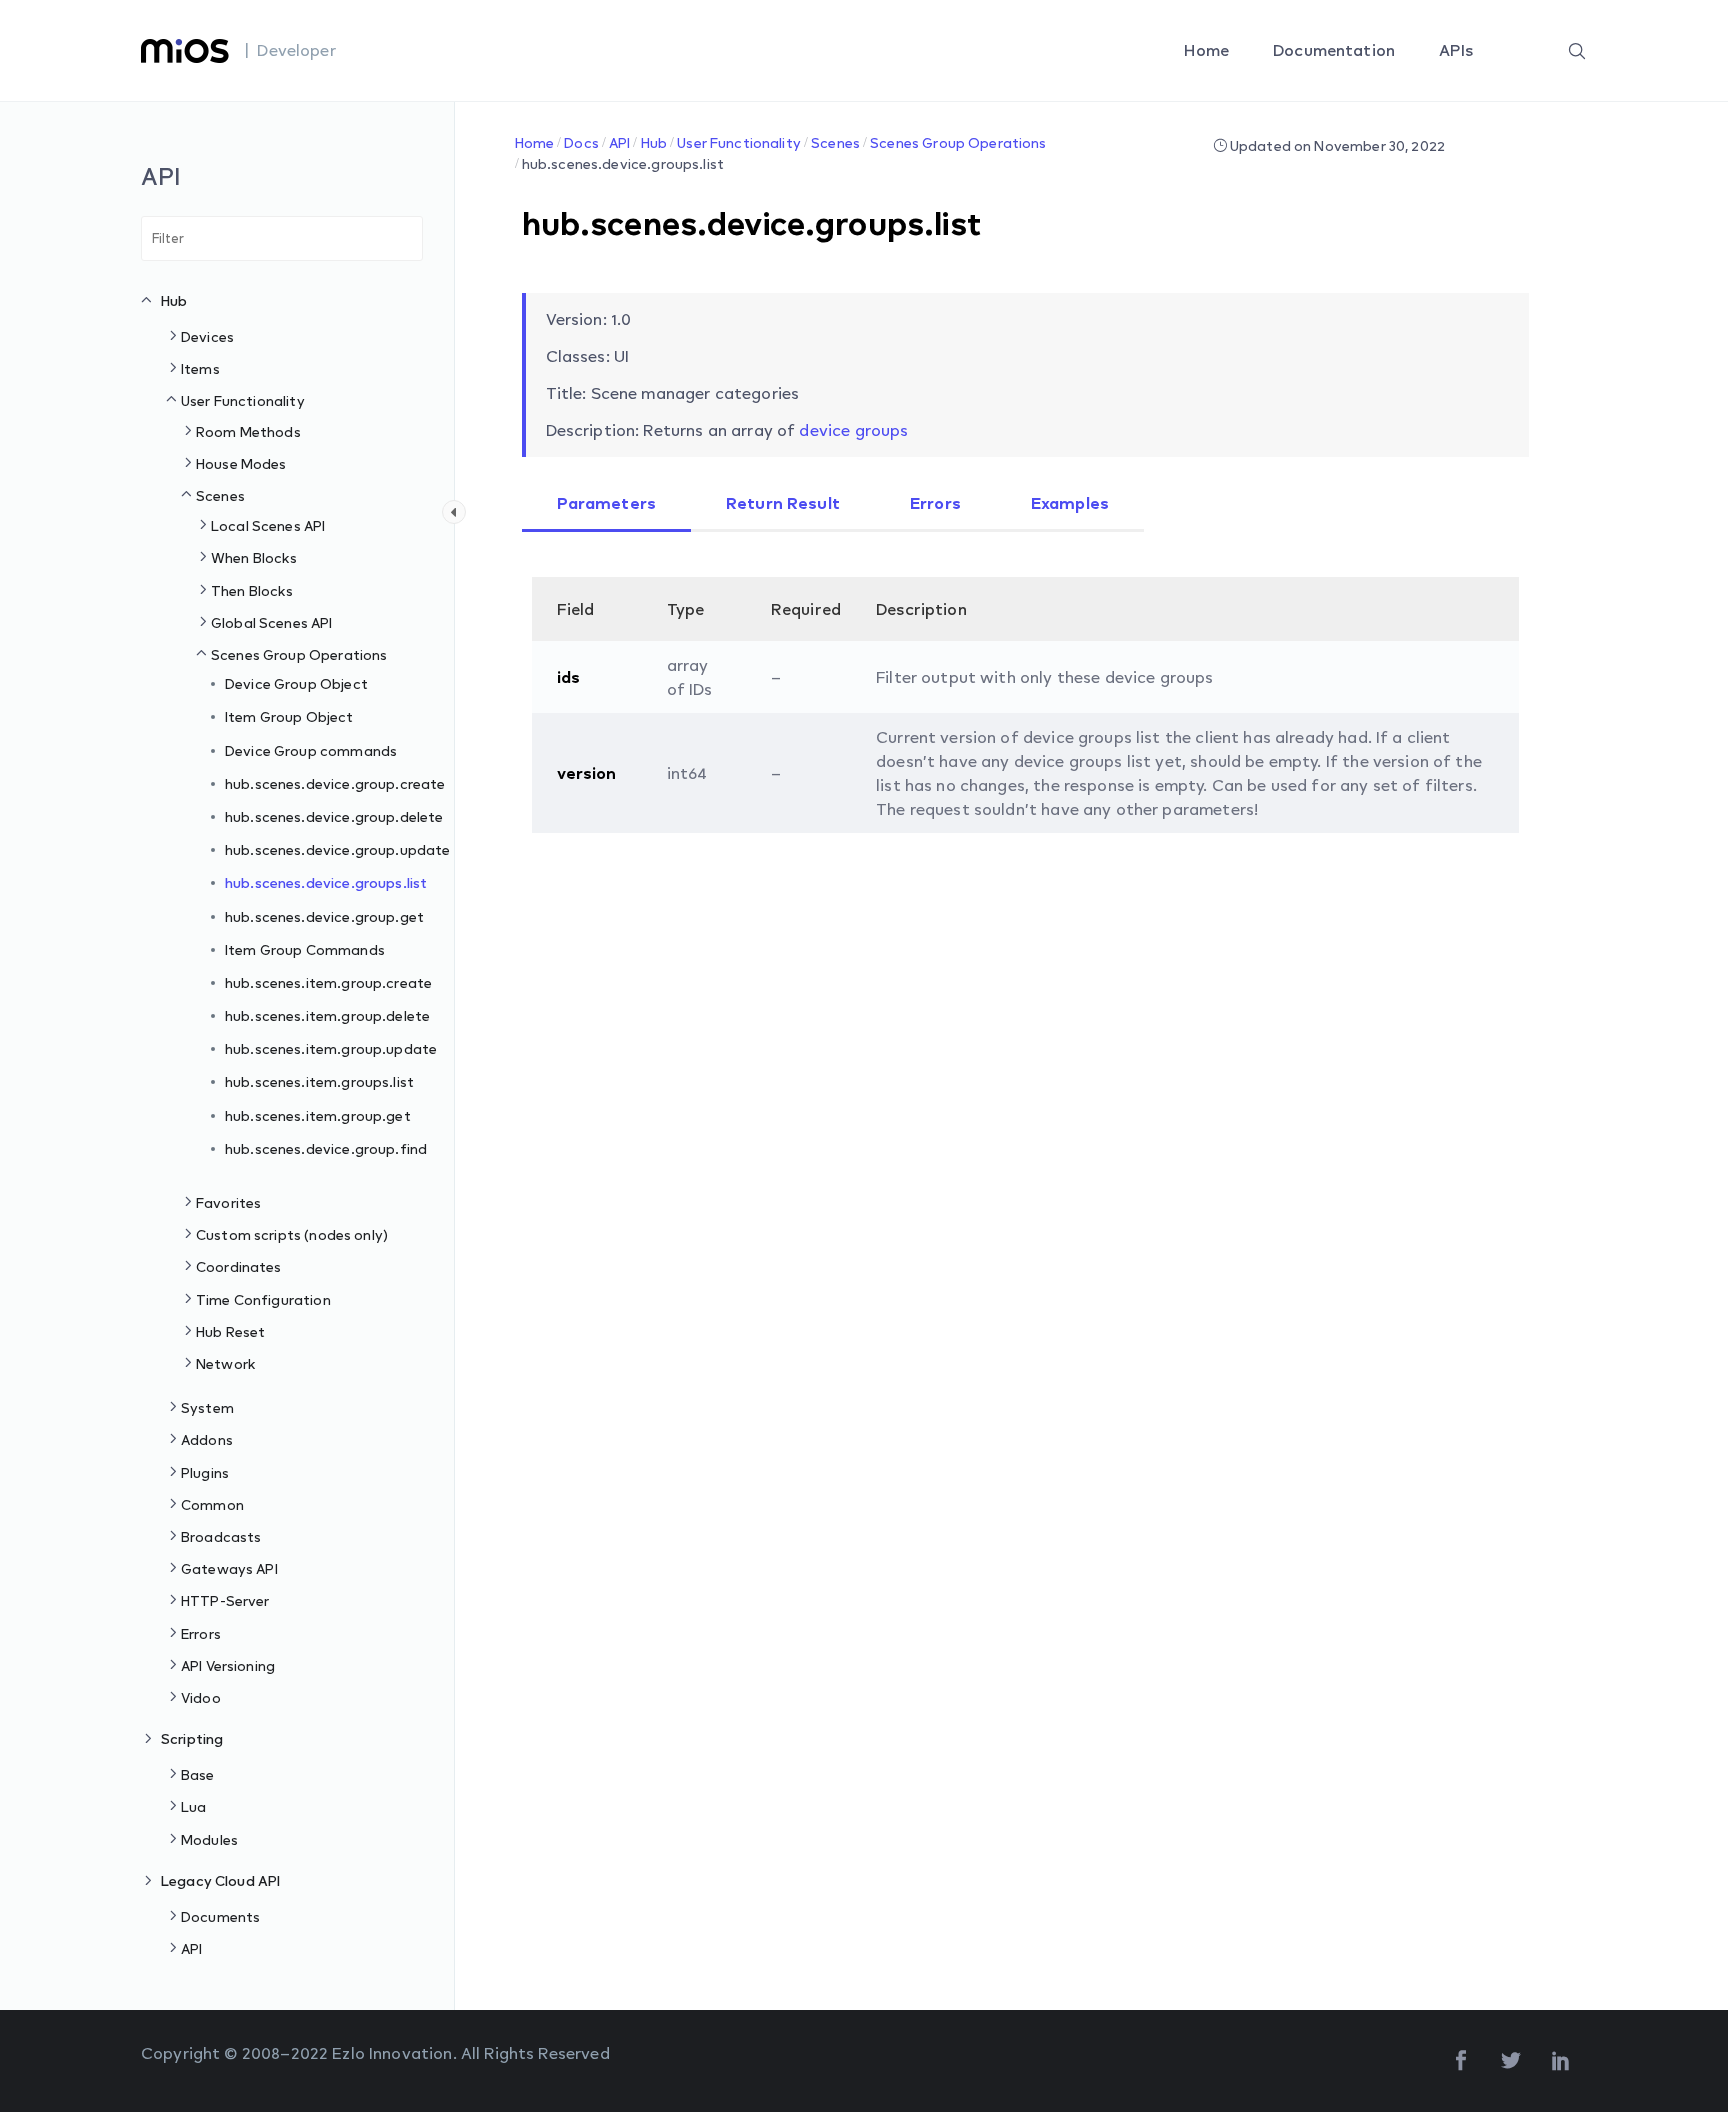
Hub (174, 300)
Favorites (228, 1202)
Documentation (1336, 50)
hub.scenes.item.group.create (328, 982)
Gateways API (229, 1568)
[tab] (607, 505)
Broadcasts (221, 1536)
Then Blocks (252, 590)
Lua (193, 1806)
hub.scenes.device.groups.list (326, 882)
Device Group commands (311, 750)
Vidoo (201, 1697)
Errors (201, 1633)
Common (212, 1504)
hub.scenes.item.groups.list (319, 1081)
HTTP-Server (225, 1600)
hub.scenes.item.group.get (318, 1115)
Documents (220, 1916)
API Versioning (228, 1665)
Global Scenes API (272, 622)
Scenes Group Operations (299, 654)
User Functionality (243, 400)
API (191, 1948)
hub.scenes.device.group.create (335, 783)
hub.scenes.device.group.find (326, 1148)
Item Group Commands (305, 949)
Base (198, 1774)
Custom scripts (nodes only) (292, 1234)
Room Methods (248, 431)
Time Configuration (263, 1299)
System (207, 1407)
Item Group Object (289, 716)
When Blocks (254, 557)
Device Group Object (296, 683)
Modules (209, 1839)
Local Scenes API (268, 525)
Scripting (192, 1738)
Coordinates (239, 1266)
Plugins (205, 1472)
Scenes (220, 495)
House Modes (241, 463)
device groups (853, 430)
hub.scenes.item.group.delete (327, 1015)
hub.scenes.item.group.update (331, 1048)
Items (200, 368)
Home (1208, 50)
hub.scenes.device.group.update (338, 849)
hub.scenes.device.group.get (324, 916)
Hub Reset (230, 1331)
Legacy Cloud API (220, 1880)
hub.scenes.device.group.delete (334, 816)
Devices (207, 336)
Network (226, 1363)
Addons (207, 1439)
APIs (1458, 50)
